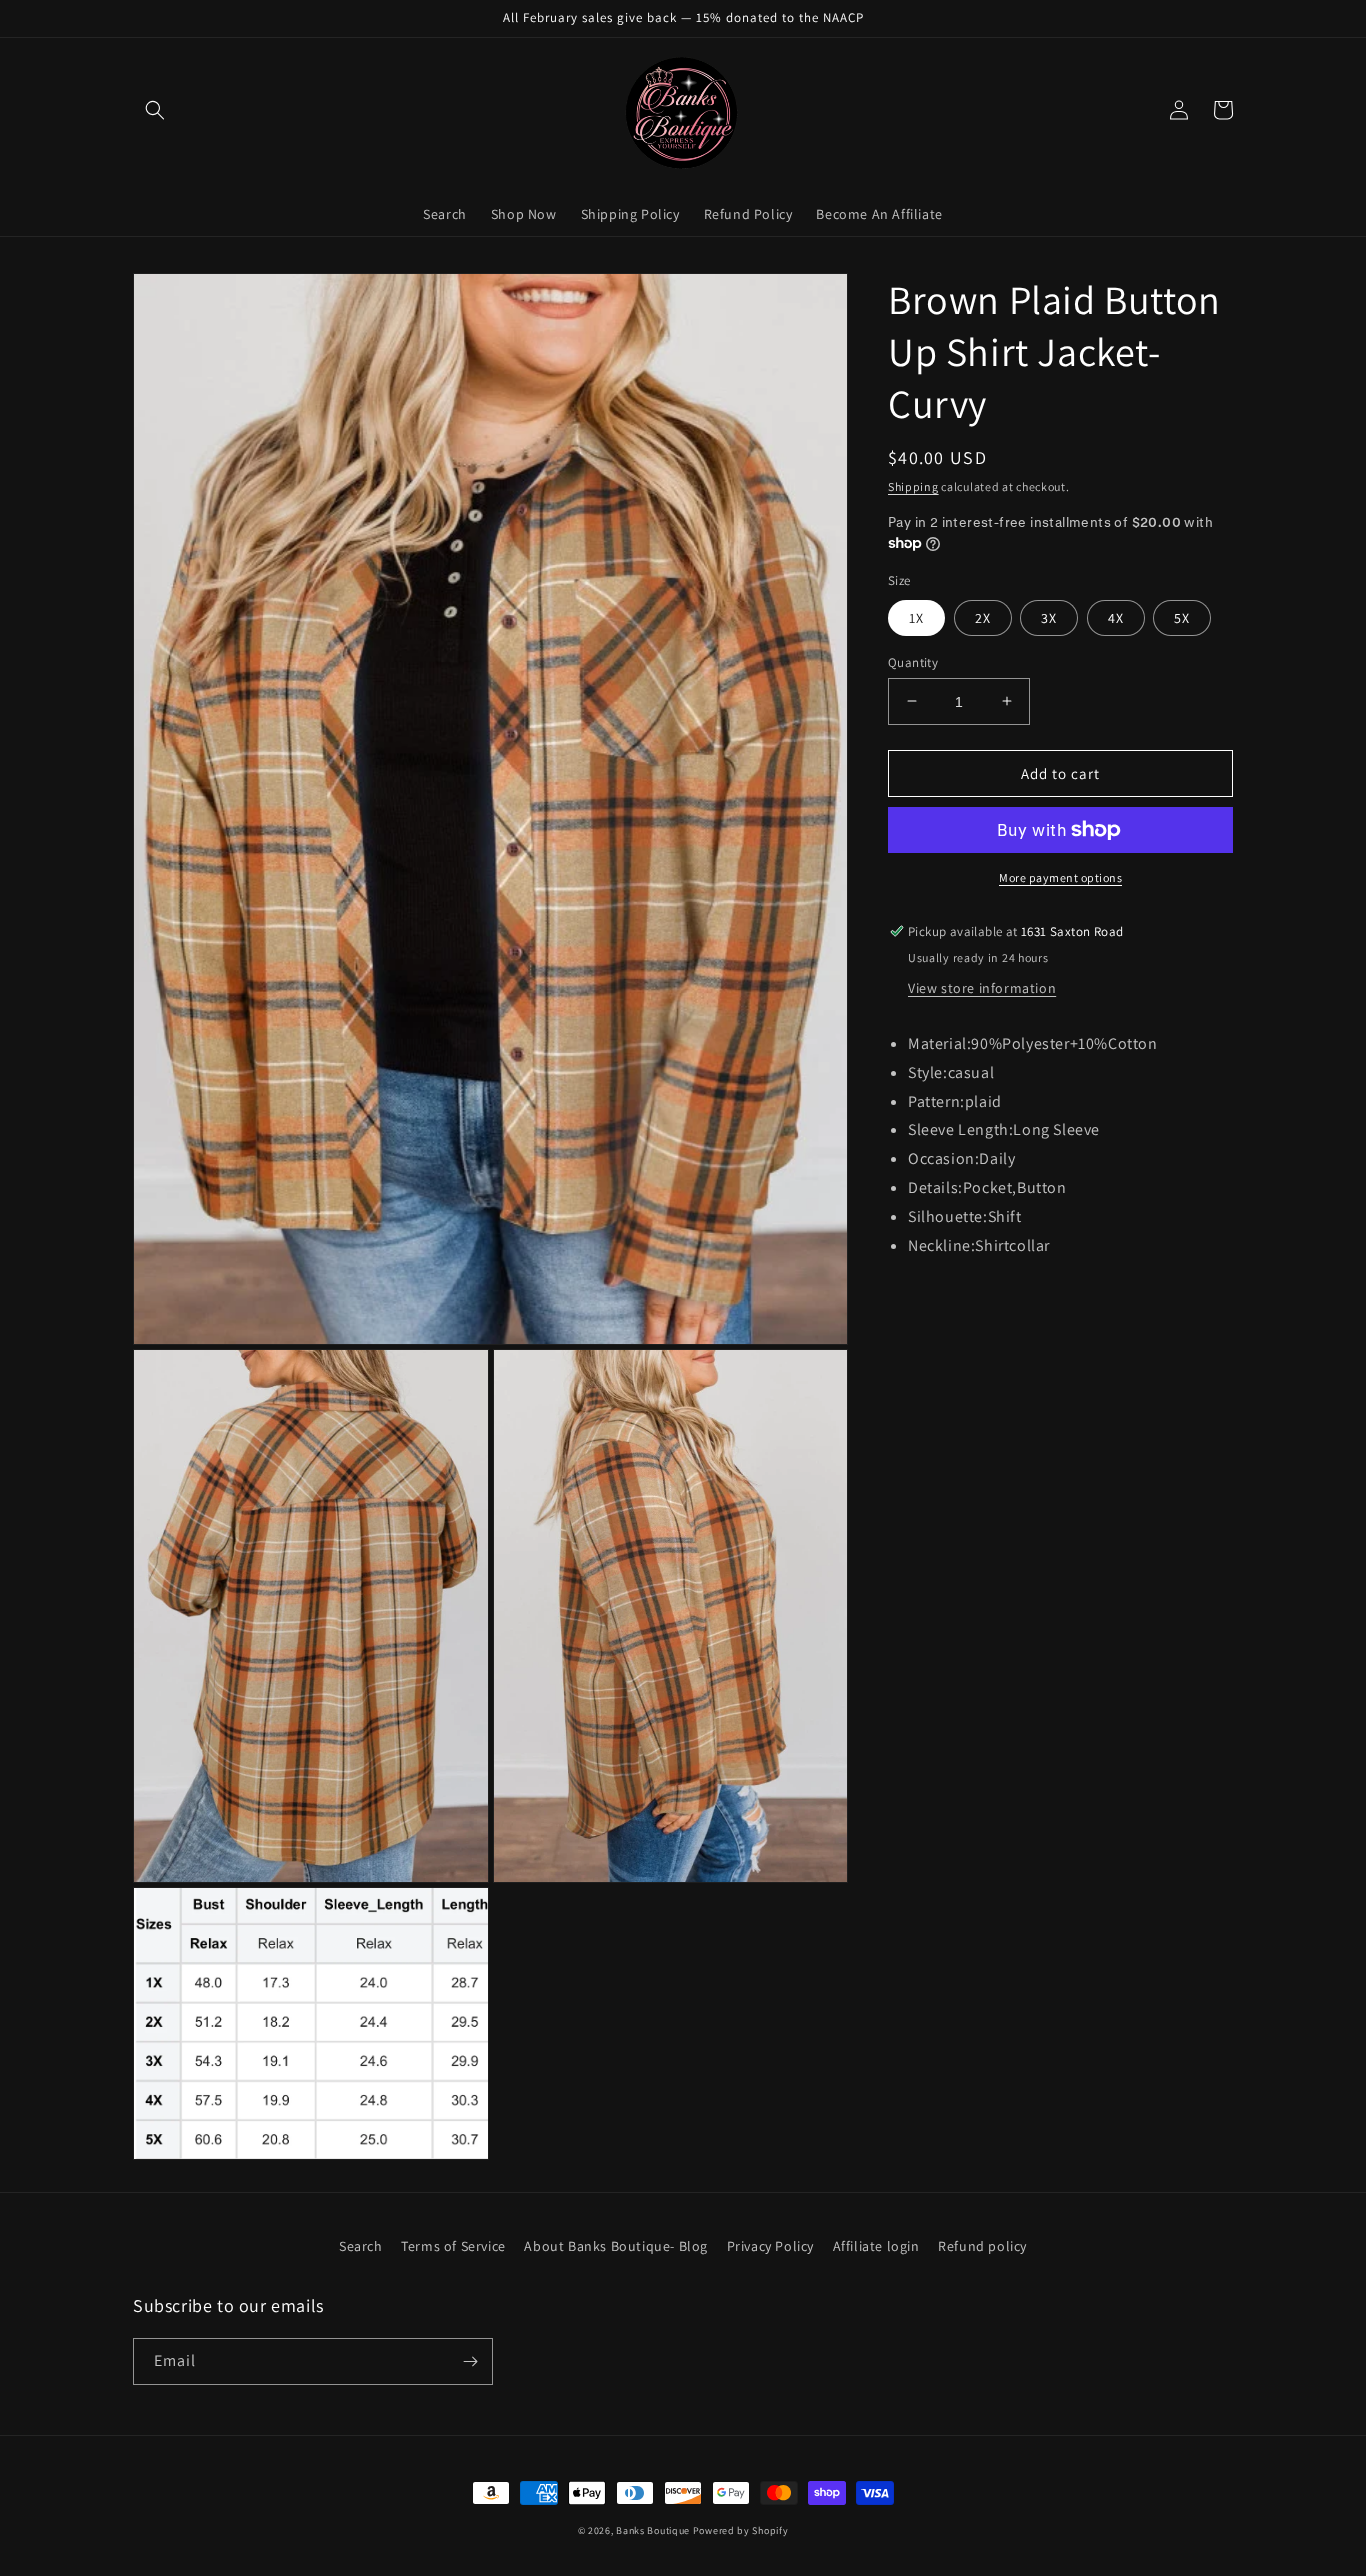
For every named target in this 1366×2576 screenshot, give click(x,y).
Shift (1005, 1215)
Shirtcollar (1012, 1244)
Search (361, 2246)
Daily (997, 1158)
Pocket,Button (1015, 1187)
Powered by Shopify (741, 2530)
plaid (983, 1100)
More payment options (1060, 877)
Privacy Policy (770, 2246)
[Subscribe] (470, 2361)
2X (983, 617)
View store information (982, 988)
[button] (155, 110)
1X (916, 617)
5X (1182, 617)
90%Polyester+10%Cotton (1064, 1043)
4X (1116, 617)
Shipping (913, 486)
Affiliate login (876, 2246)
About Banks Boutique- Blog (616, 2246)
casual (971, 1071)
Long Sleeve (1056, 1129)
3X (1049, 617)
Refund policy (982, 2246)
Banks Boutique (653, 2530)
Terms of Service (453, 2246)
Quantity (913, 661)
